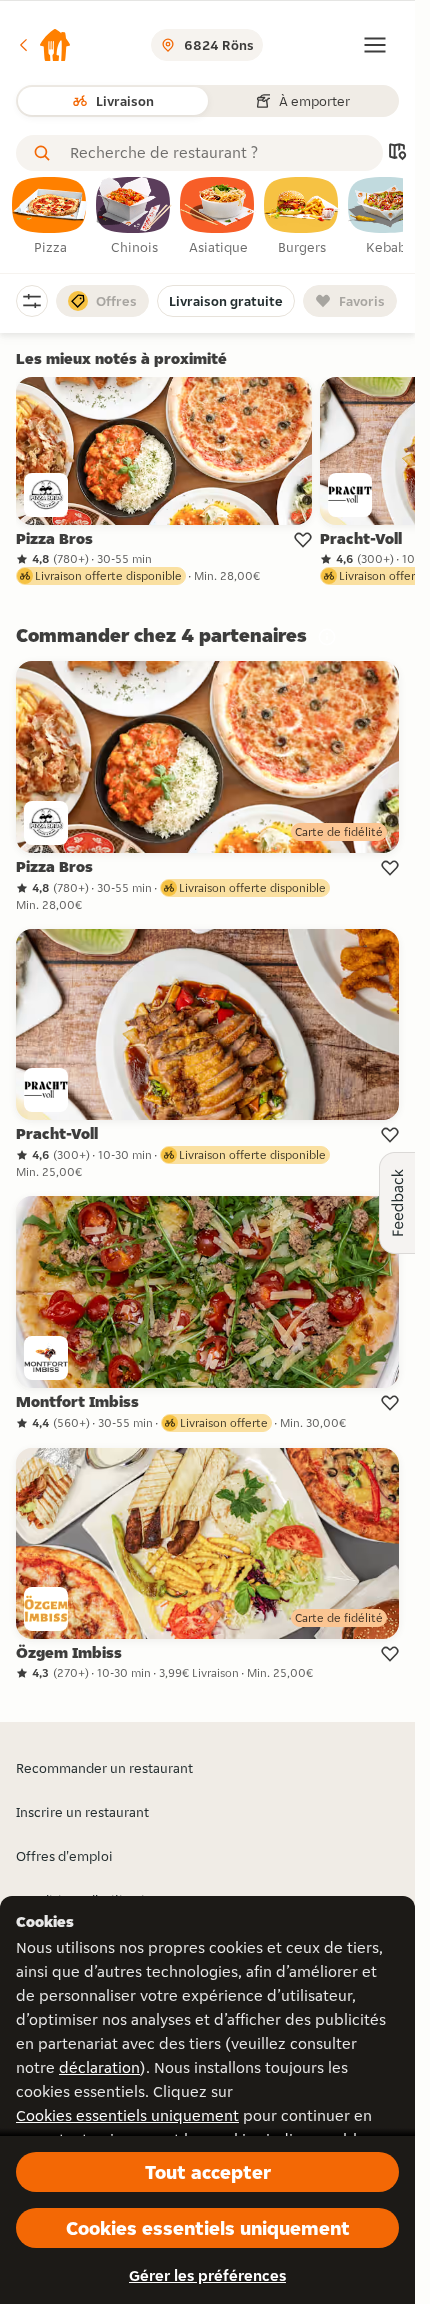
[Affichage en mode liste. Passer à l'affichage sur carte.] (397, 153)
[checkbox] (50, 217)
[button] (44, 45)
